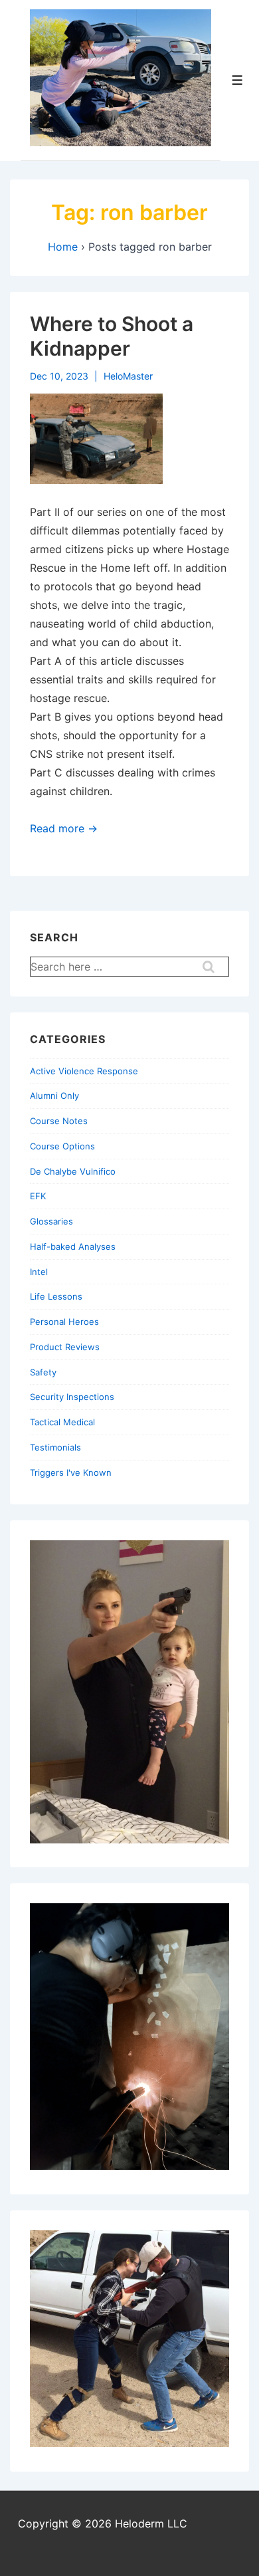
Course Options (62, 1146)
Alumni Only (54, 1096)
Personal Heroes (64, 1322)
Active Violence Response (84, 1071)
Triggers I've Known (71, 1472)
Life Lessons (56, 1296)
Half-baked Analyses (73, 1246)
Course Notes (59, 1121)
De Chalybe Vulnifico (73, 1171)
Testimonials (55, 1447)
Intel (39, 1272)
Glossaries (51, 1221)
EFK (38, 1196)
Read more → (64, 828)
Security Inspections (72, 1397)
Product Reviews (65, 1347)
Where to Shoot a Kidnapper (112, 336)
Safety (43, 1372)
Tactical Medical (62, 1422)
